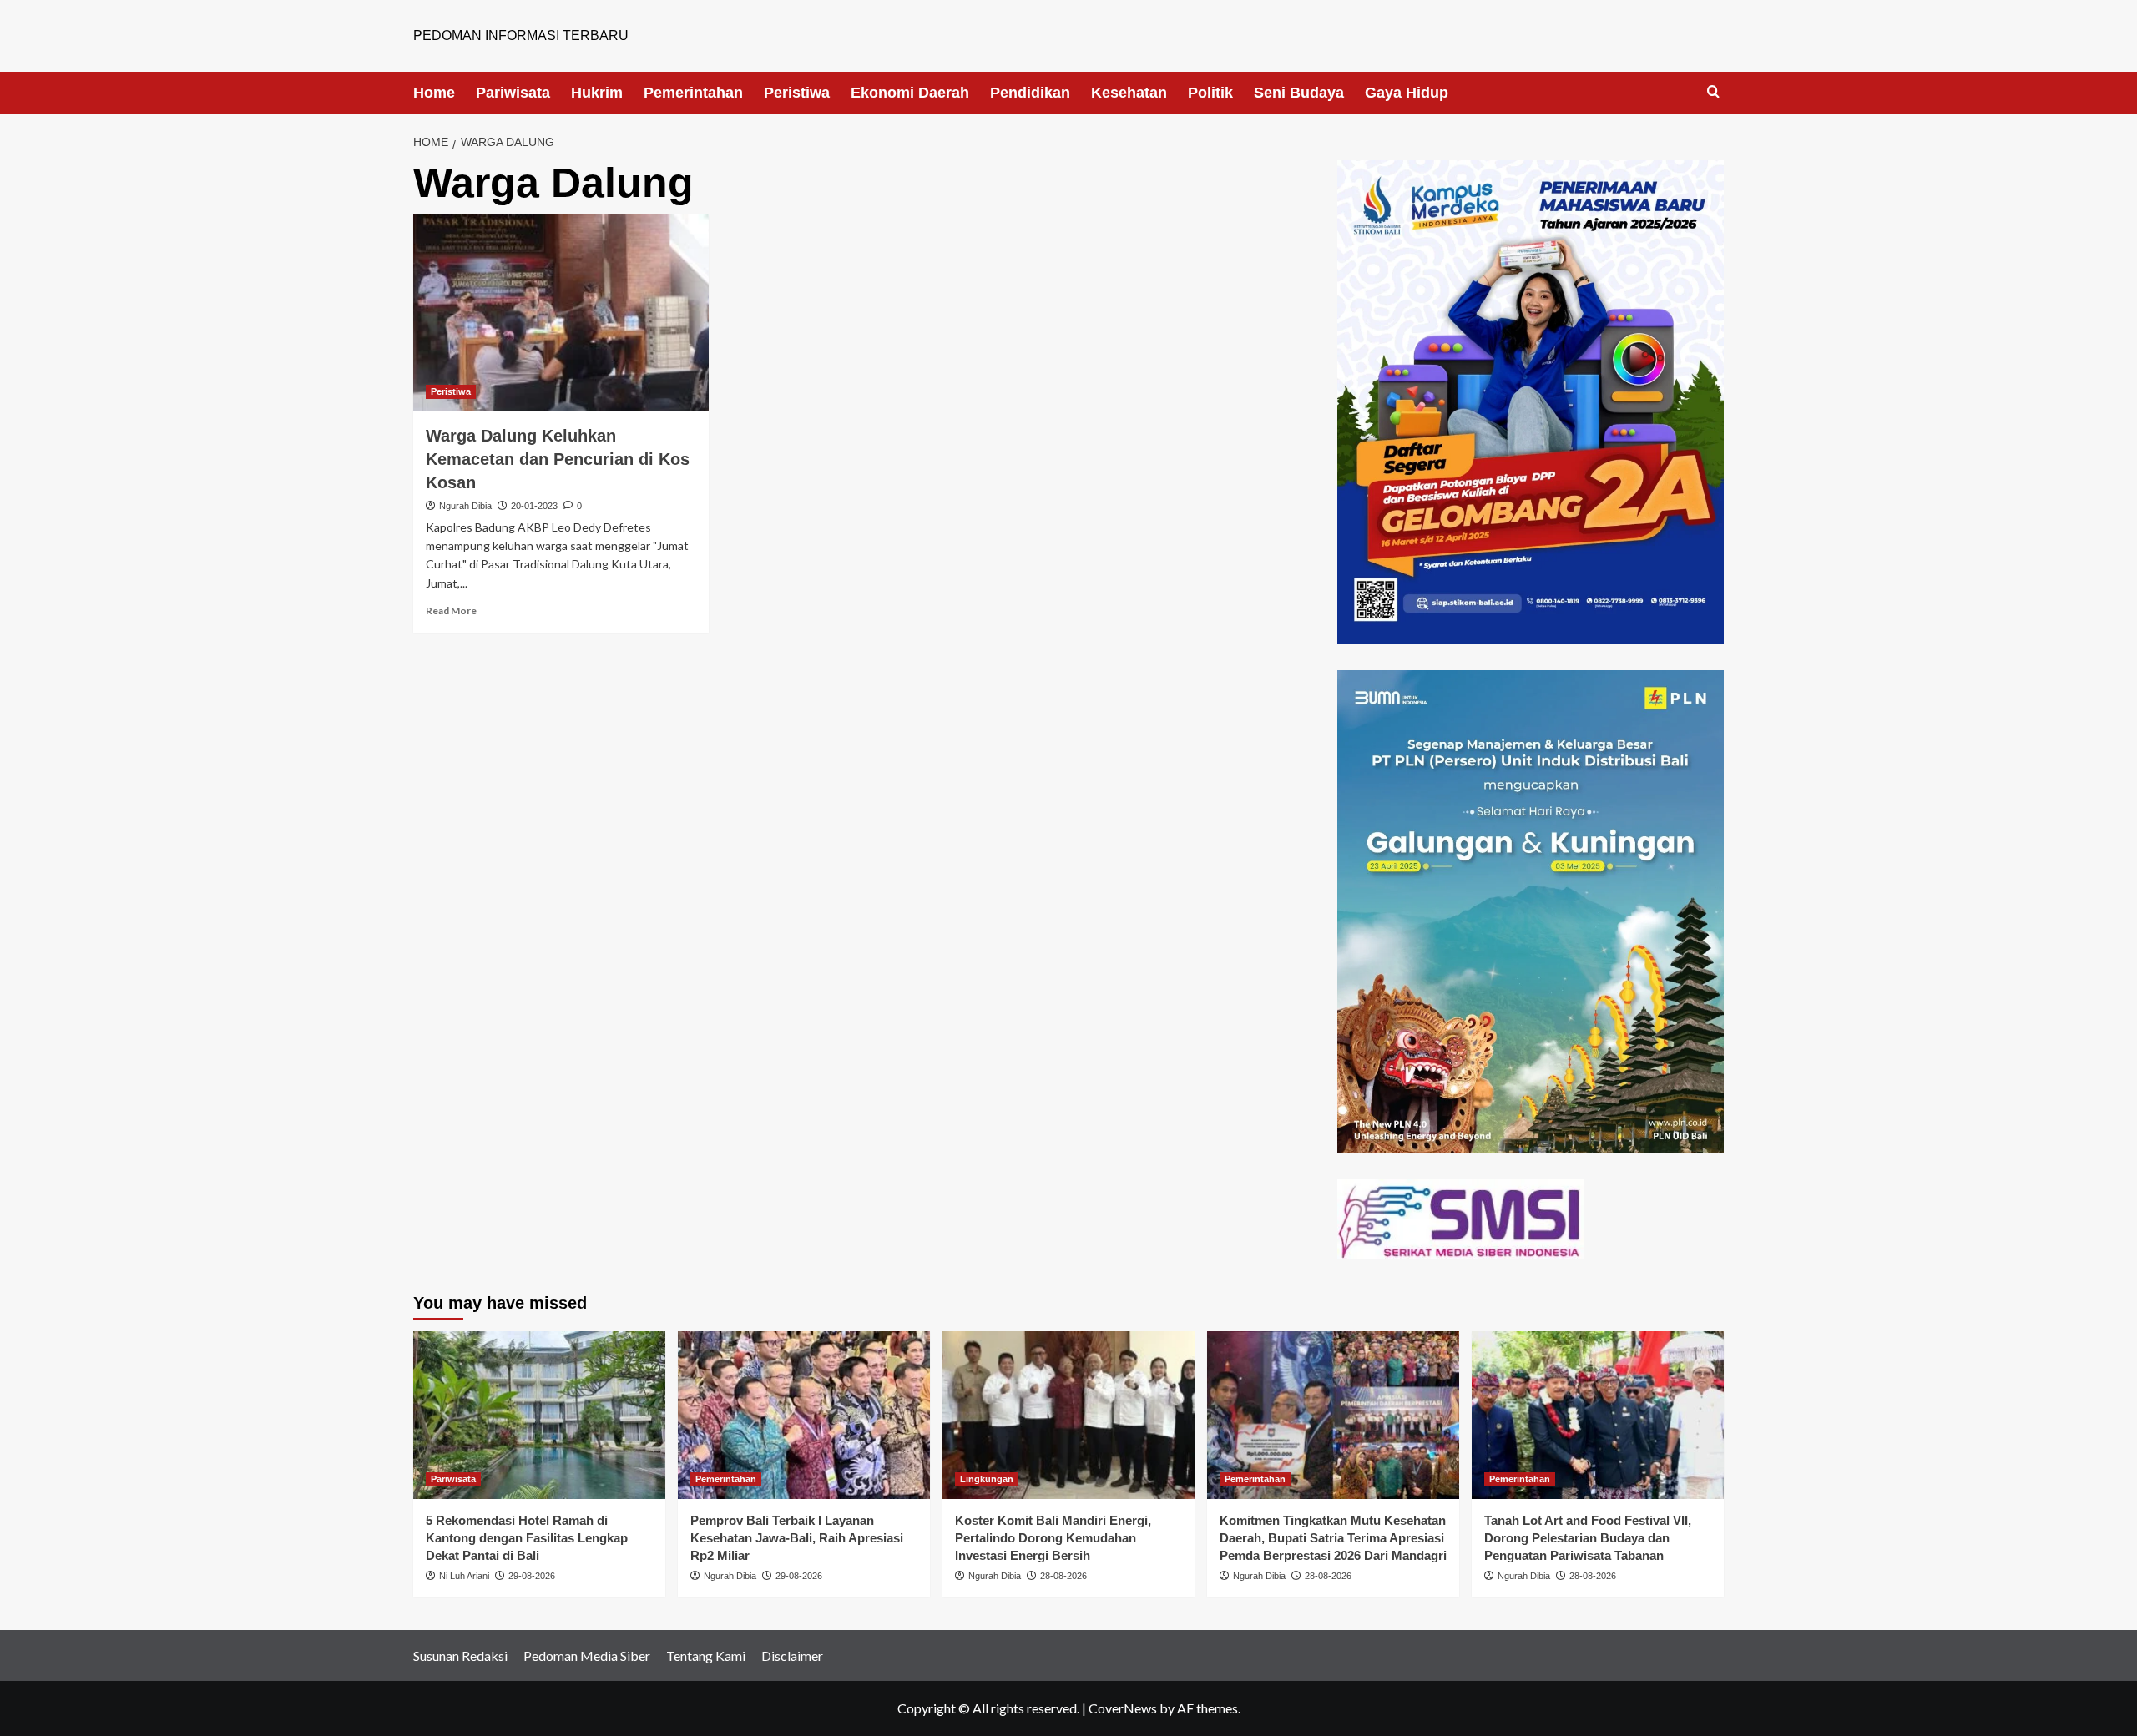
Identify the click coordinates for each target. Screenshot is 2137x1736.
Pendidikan (1030, 93)
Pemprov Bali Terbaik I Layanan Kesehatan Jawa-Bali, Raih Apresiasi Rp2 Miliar (797, 1538)
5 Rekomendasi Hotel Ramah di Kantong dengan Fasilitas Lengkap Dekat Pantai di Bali (527, 1538)
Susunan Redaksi (460, 1655)
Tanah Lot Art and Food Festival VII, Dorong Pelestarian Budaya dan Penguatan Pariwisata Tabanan (1588, 1538)
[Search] (1713, 92)
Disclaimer (792, 1655)
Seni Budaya (1299, 93)
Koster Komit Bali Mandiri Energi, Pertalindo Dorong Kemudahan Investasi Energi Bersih (1053, 1538)
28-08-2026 (1063, 1576)
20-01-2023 (534, 506)
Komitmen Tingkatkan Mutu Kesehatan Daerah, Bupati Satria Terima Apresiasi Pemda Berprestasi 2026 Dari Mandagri (1333, 1538)
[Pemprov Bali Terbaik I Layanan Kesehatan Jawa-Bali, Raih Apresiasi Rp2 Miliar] (804, 1415)
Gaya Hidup (1407, 93)
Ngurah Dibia (465, 506)
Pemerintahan (693, 93)
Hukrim (597, 93)
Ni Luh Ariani (464, 1576)
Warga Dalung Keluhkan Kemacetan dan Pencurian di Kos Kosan (558, 459)
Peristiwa (797, 93)
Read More (451, 611)
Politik (1210, 93)
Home (434, 93)
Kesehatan (1129, 93)
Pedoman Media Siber (587, 1655)
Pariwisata (513, 93)
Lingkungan (987, 1479)
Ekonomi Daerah (910, 93)
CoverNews (1123, 1708)
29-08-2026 (532, 1576)
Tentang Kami (706, 1655)
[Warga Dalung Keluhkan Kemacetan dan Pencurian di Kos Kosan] (561, 313)
